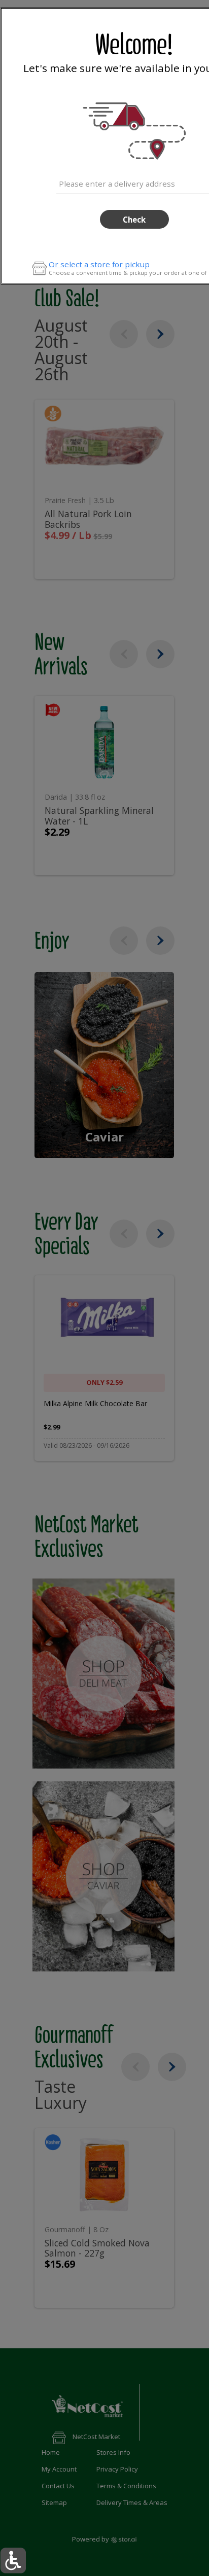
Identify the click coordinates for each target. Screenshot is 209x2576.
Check (134, 220)
